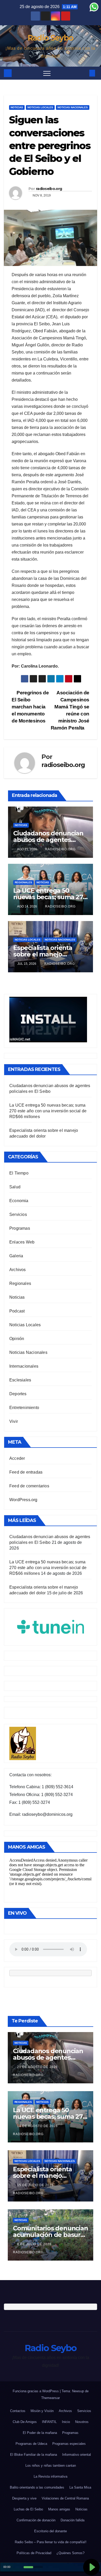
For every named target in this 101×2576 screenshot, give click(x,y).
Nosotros (82, 2422)
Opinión (17, 1339)
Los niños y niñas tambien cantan (51, 2466)
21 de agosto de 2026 (38, 2067)
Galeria (16, 1256)
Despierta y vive (24, 2498)
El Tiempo (19, 1173)
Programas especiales (69, 2444)
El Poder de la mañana (40, 2433)
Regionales (23, 882)
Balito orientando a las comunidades (37, 2487)
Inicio (66, 2422)
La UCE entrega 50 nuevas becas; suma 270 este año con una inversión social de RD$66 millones (48, 1111)
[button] (84, 73)
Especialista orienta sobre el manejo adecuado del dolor (43, 954)
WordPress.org (23, 1500)
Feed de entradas (26, 1472)
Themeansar (51, 2398)
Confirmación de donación (36, 2520)
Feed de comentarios (29, 1486)
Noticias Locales (40, 107)
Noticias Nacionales (73, 107)
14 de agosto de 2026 (38, 2126)
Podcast (17, 1311)
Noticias (17, 107)
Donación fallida (73, 2520)
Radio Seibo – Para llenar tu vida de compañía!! (51, 2542)
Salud (15, 1187)
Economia (19, 1201)
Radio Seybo (51, 38)
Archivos (18, 1270)
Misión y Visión (42, 2411)
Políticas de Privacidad (34, 2553)
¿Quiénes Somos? (70, 2553)
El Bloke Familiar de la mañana (34, 2455)
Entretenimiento (24, 1408)
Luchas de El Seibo (28, 2509)
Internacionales (24, 1366)
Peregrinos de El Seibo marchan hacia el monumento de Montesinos (30, 707)
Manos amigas (59, 2509)
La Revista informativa (51, 2476)
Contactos (18, 2411)
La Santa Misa (80, 2487)
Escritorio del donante (51, 2531)
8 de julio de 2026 (35, 2244)
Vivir (14, 1421)
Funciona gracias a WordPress (36, 2391)
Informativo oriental (77, 2455)
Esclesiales (20, 1380)
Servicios (18, 1214)
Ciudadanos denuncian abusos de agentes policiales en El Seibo (48, 840)
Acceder (17, 1458)
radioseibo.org (49, 189)
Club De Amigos (25, 2422)
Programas (20, 1228)
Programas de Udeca (31, 2444)
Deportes (18, 1394)
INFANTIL (49, 2422)
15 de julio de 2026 (36, 2185)
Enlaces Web (22, 1242)
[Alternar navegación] (47, 73)
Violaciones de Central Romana (65, 2498)
